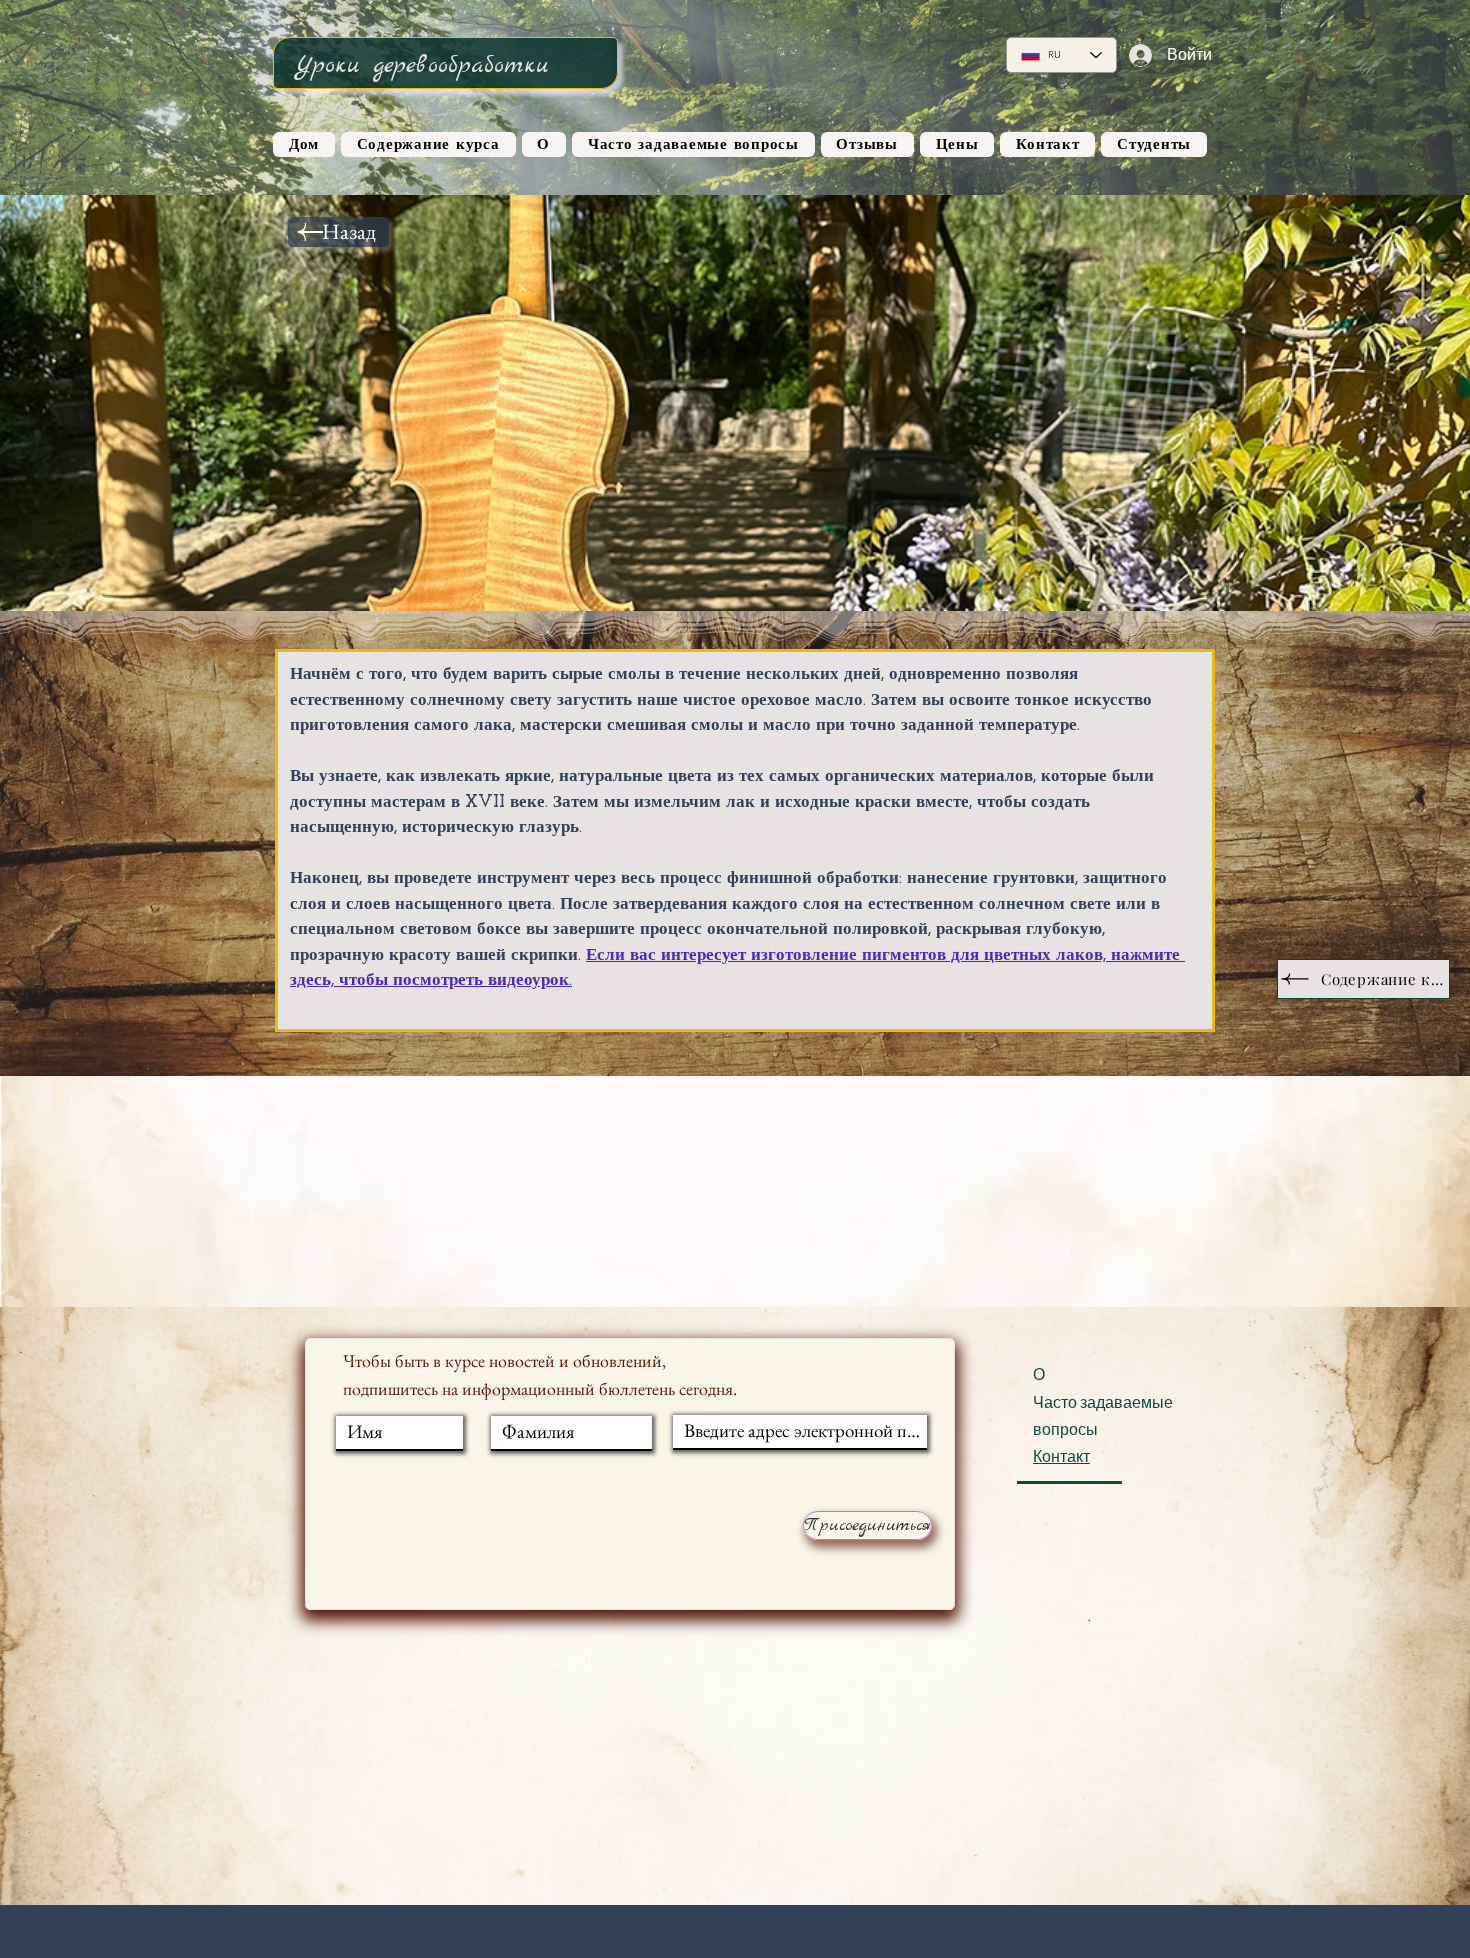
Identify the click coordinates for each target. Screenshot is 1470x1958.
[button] (1363, 979)
